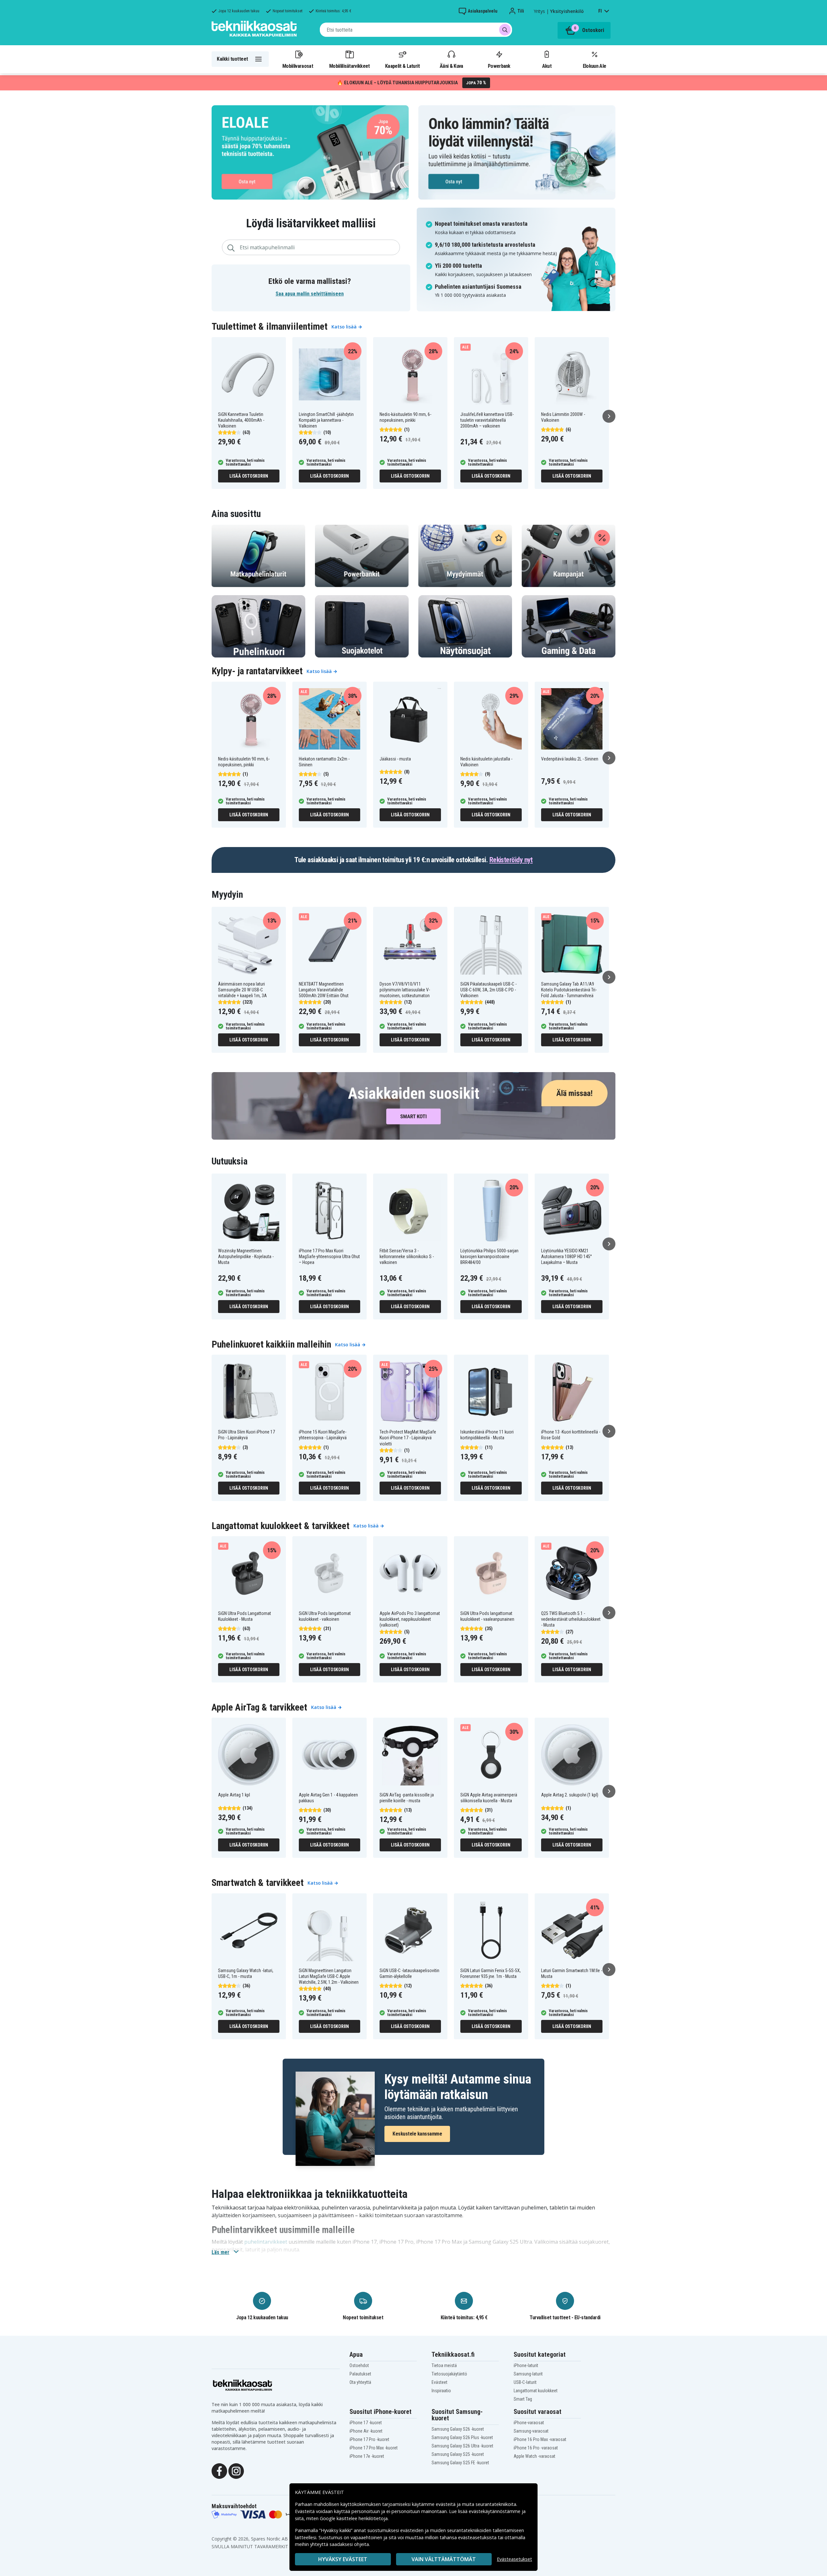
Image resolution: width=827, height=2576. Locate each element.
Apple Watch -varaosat (534, 2456)
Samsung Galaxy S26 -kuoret (458, 2429)
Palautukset (360, 2374)
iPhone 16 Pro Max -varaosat (540, 2439)
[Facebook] (219, 2471)
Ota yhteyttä (360, 2382)
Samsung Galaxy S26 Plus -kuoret (462, 2437)
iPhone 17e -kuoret (367, 2456)
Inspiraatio (441, 2391)
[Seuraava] (609, 416)
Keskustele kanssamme (417, 2134)
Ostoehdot (359, 2365)
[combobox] (416, 30)
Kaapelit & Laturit (403, 66)
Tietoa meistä (444, 2365)
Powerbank (499, 66)
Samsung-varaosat (531, 2431)
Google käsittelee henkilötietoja (354, 2518)
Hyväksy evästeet (343, 2559)
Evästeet (440, 2382)
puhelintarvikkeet (266, 2242)
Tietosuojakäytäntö (449, 2374)
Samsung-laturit (528, 2374)
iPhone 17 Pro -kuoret (369, 2439)
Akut (547, 66)
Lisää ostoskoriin (249, 476)
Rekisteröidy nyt (511, 860)
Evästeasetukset (514, 2559)
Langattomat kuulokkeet (536, 2391)
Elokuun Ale (594, 66)
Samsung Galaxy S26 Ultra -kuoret (462, 2446)
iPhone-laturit (526, 2365)
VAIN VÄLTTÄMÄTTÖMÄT (444, 2559)
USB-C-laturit (525, 2382)
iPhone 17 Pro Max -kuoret (374, 2448)
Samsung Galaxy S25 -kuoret (458, 2454)
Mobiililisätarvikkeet (350, 66)
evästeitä (446, 2504)
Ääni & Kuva (451, 66)
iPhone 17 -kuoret (366, 2423)
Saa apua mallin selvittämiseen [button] (310, 294)
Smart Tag (523, 2399)
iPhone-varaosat (529, 2423)
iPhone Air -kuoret (366, 2431)
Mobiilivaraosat (298, 66)
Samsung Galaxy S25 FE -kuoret (460, 2463)
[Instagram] (236, 2471)
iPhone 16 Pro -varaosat (536, 2448)
